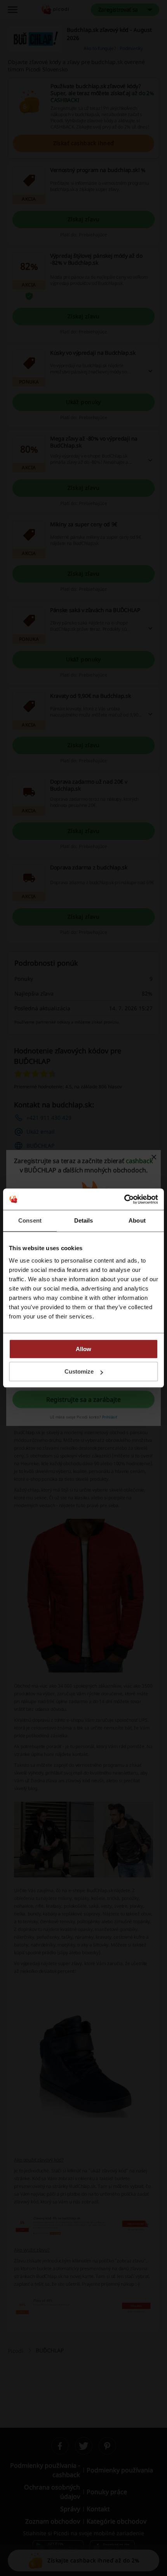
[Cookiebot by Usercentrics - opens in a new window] (124, 1199)
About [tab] (137, 1220)
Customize (79, 1371)
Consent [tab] (30, 1220)
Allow (83, 1349)
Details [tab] (84, 1220)
